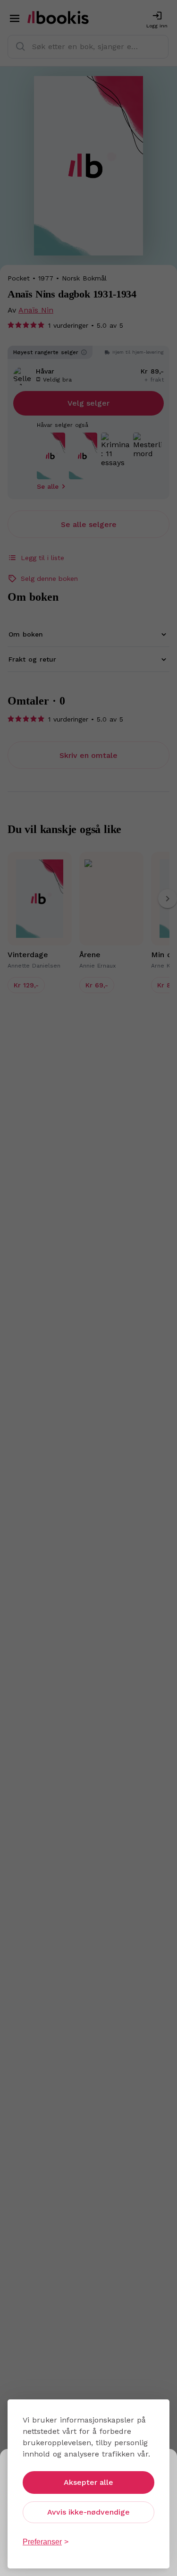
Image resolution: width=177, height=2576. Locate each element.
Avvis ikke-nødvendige (88, 2512)
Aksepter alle (88, 2482)
